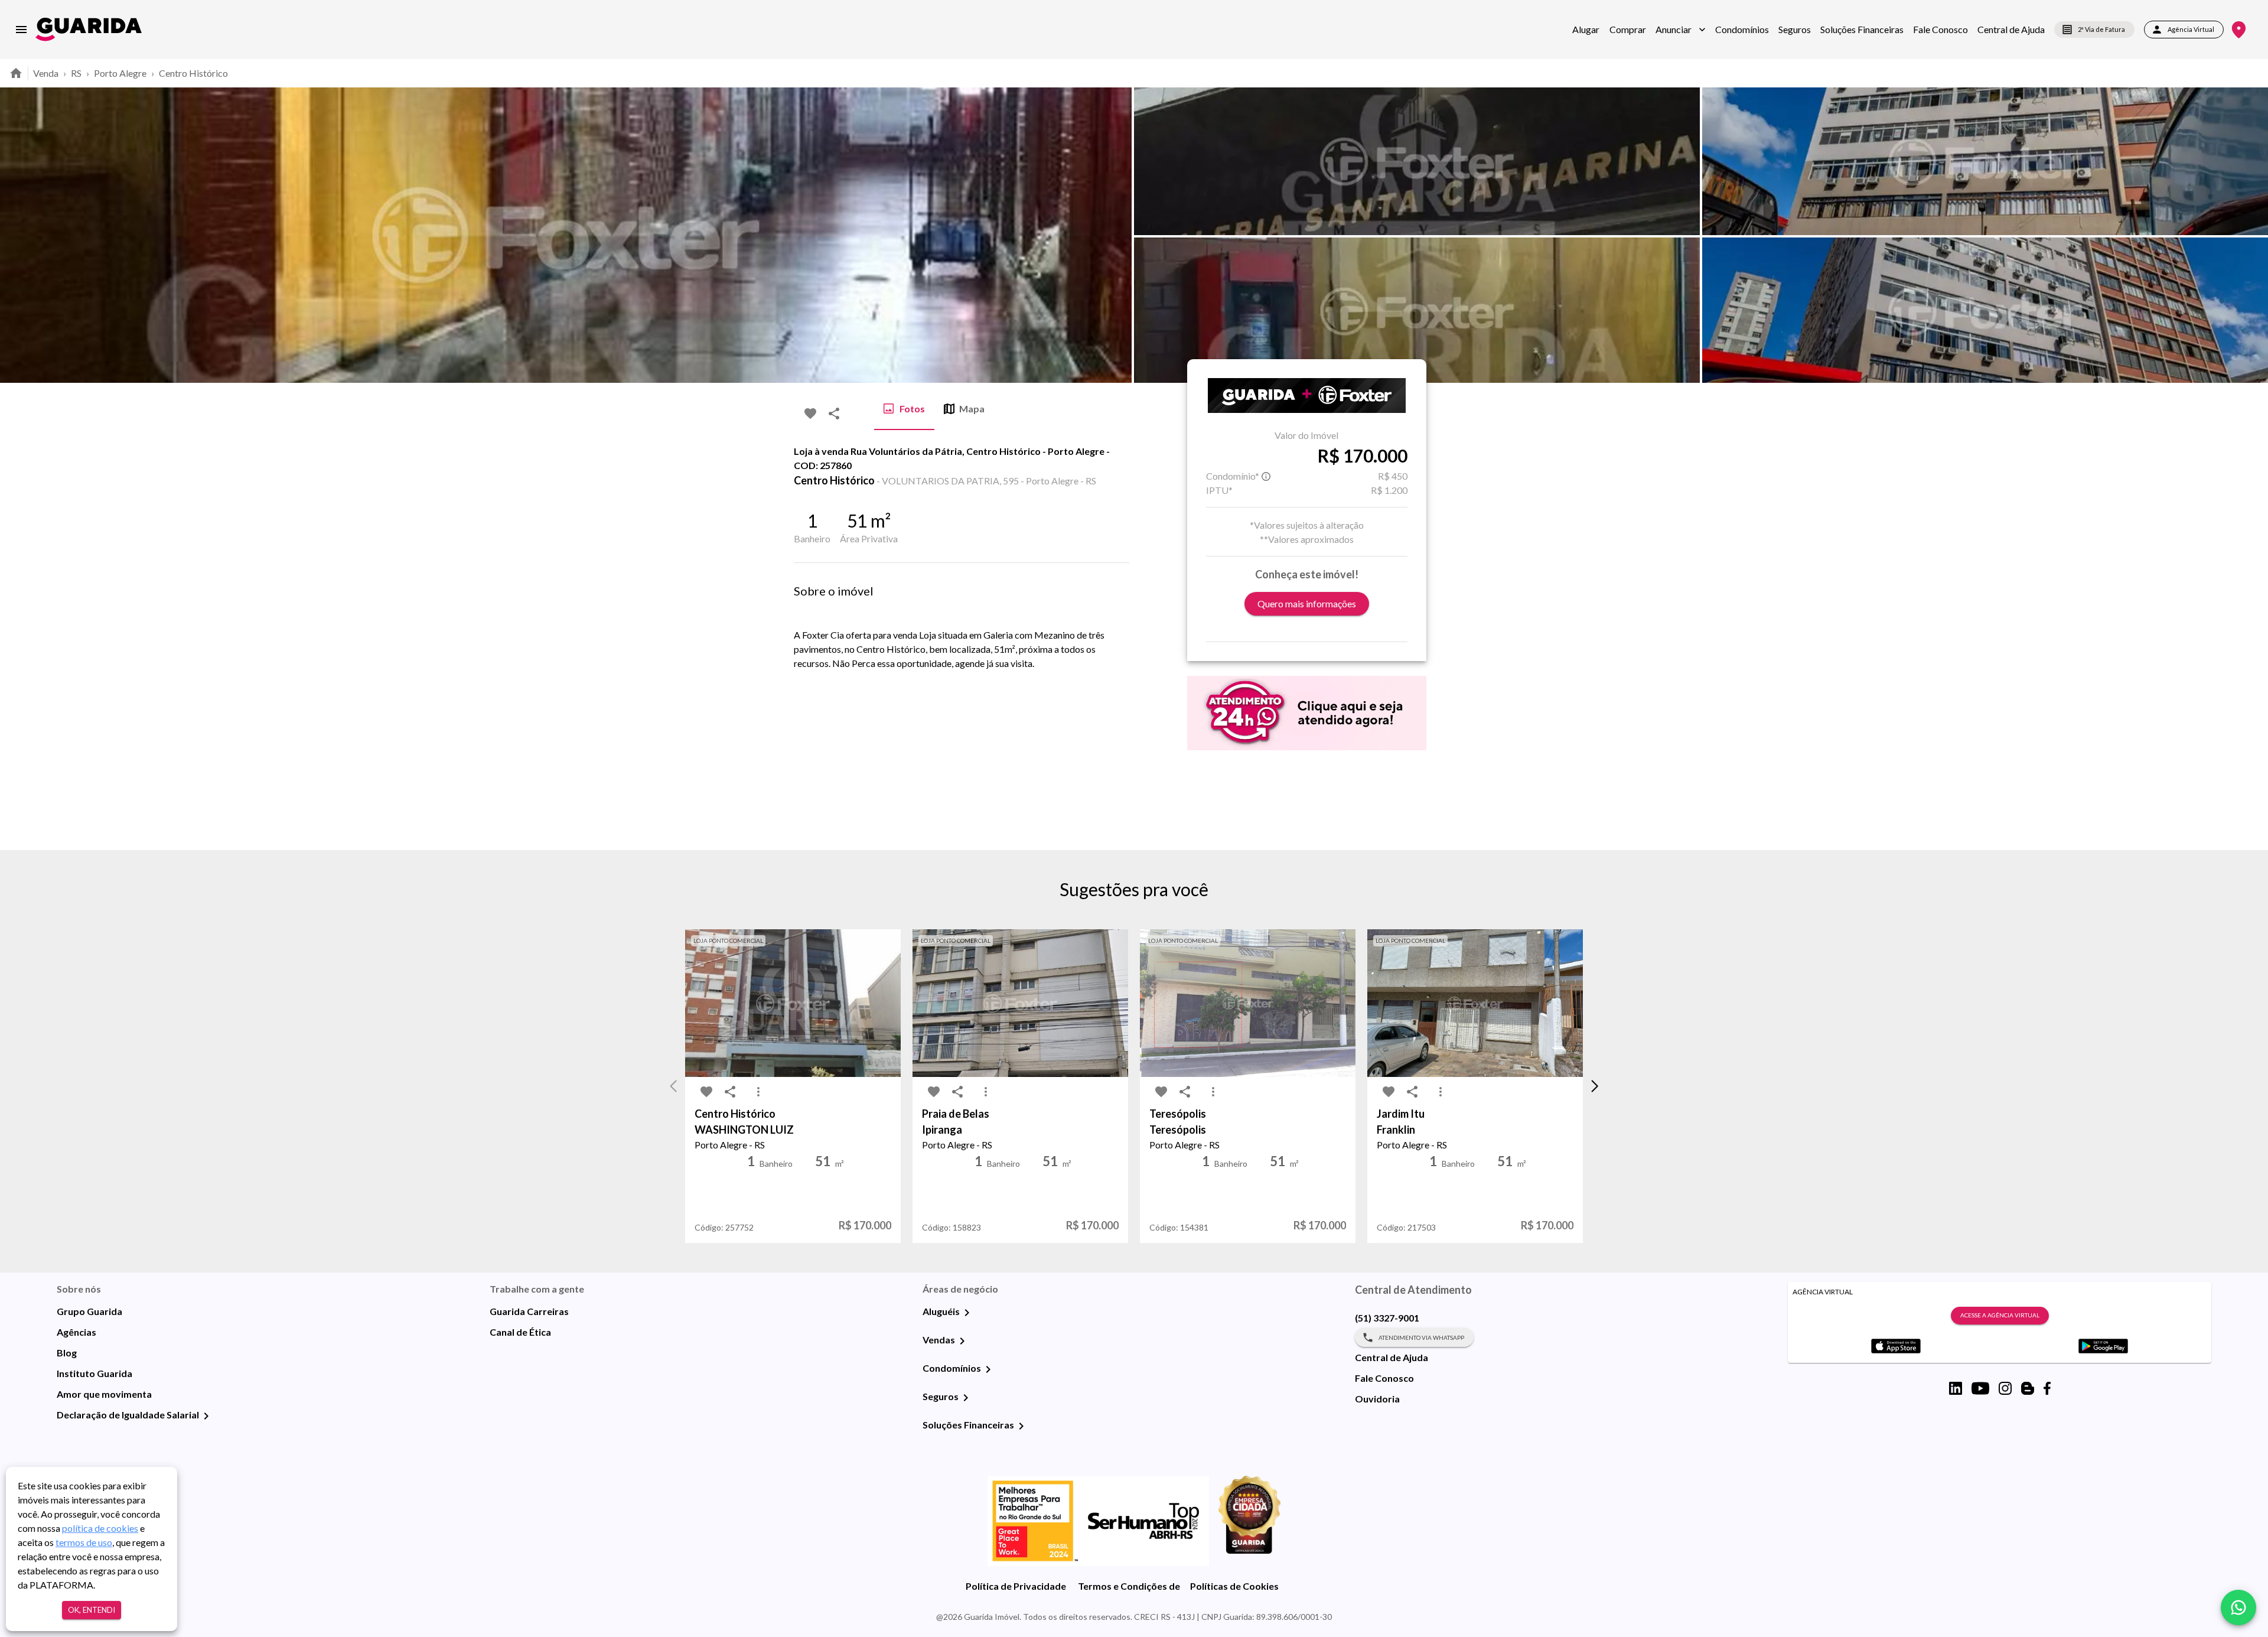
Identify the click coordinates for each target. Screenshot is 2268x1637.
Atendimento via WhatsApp (1421, 1337)
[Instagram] (2005, 1388)
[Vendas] (962, 1341)
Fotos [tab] (912, 409)
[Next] (2250, 235)
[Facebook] (2047, 1388)
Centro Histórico (193, 73)
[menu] (21, 30)
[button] (1681, 30)
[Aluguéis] (967, 1313)
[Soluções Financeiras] (1021, 1426)
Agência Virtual (2191, 29)
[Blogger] (2028, 1388)
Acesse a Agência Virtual (2000, 1315)
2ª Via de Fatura (2101, 29)
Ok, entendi (92, 1610)
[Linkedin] (1956, 1388)
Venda (46, 73)
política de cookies (100, 1528)
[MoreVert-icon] (758, 1092)
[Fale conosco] (2238, 1607)
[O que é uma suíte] (1266, 476)
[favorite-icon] (810, 414)
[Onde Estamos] (2239, 30)
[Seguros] (966, 1398)
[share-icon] (834, 414)
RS (76, 73)
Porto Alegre (120, 73)
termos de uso (84, 1542)
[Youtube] (1980, 1388)
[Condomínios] (988, 1369)
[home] (89, 29)
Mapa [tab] (972, 409)
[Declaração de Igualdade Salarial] (206, 1416)
